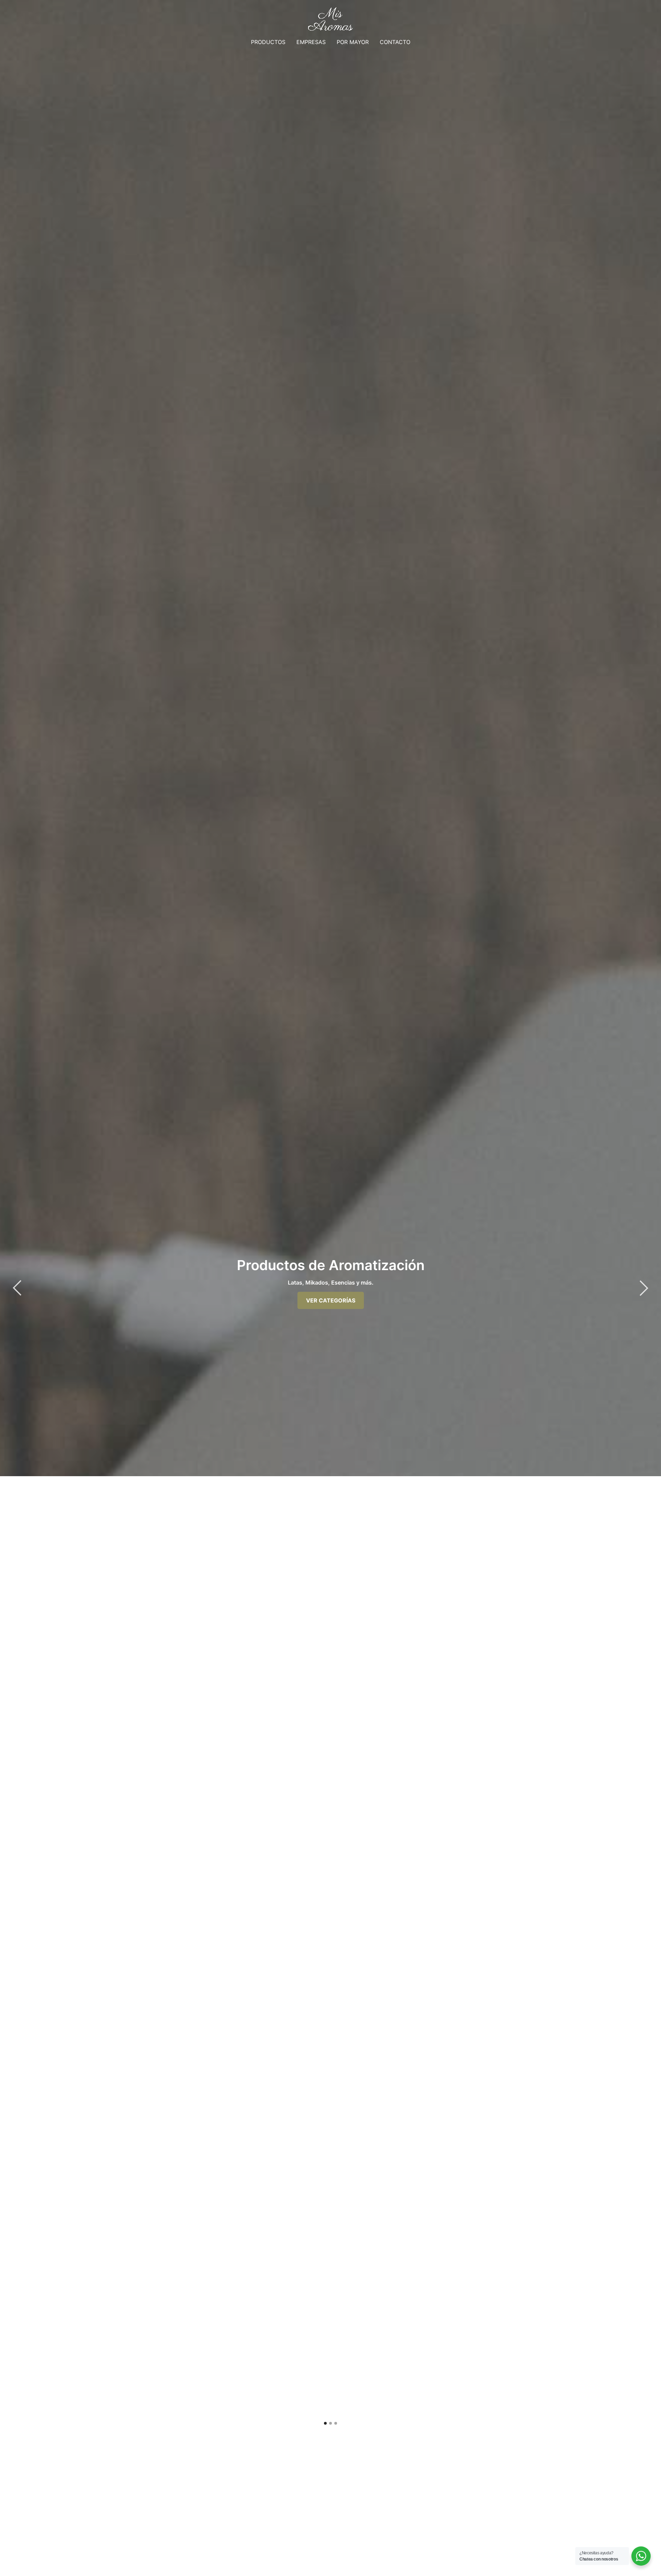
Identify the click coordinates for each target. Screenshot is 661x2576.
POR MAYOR (353, 42)
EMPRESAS (311, 42)
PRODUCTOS (268, 42)
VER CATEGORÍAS (331, 1300)
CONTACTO (395, 42)
